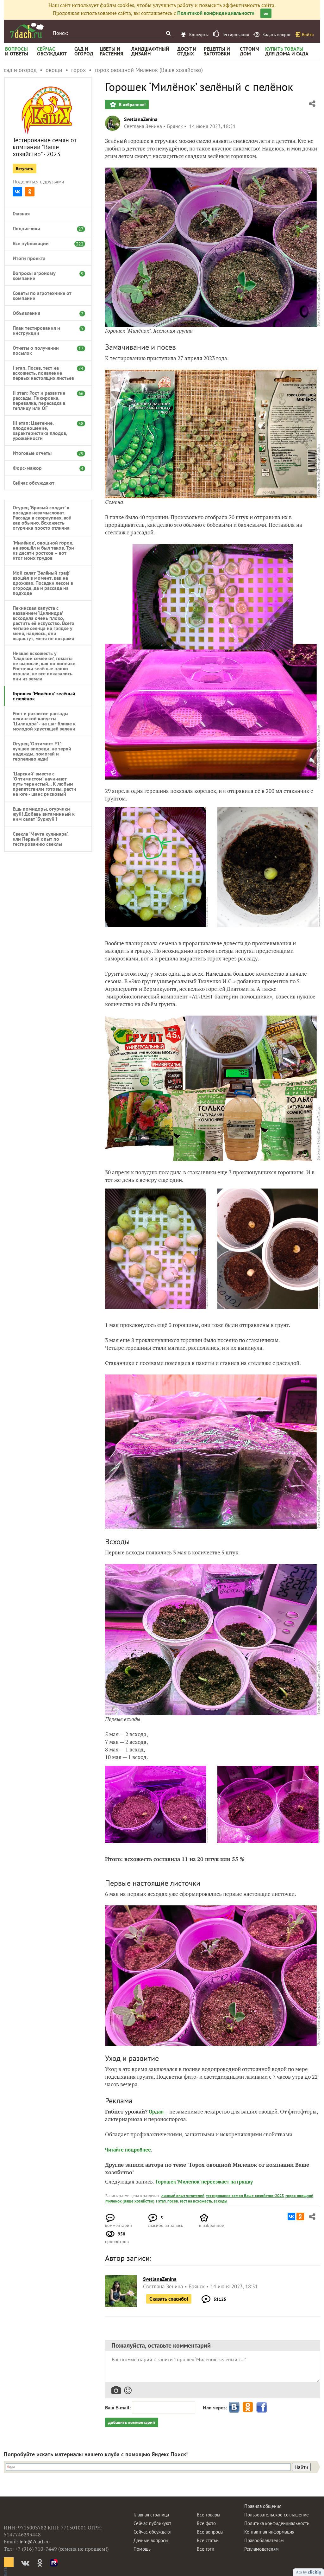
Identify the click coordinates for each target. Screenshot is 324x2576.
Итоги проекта (29, 258)
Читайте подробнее (128, 2150)
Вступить (25, 169)
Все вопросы (210, 2532)
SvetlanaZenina (141, 119)
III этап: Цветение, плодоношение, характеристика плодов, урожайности (45, 430)
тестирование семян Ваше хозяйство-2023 (245, 2196)
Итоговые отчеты (45, 453)
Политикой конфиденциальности (216, 13)
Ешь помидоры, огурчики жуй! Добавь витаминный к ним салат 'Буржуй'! (44, 814)
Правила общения (263, 2506)
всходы (220, 2201)
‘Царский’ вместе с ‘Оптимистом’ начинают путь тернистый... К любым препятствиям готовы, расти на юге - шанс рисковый (44, 784)
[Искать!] (168, 33)
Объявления (45, 313)
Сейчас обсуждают (34, 483)
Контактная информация (269, 2532)
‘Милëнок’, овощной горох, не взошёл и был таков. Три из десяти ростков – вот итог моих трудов (43, 550)
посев (173, 2201)
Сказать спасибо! (169, 2299)
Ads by (302, 2572)
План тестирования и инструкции (45, 330)
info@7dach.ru (35, 2542)
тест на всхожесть (196, 2201)
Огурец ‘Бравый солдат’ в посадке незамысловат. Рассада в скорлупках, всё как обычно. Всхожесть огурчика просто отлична (42, 518)
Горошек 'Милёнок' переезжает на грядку (204, 2182)
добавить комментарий (132, 2422)
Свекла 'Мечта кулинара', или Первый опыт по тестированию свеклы (40, 839)
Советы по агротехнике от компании (42, 296)
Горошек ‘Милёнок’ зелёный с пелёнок (44, 696)
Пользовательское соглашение (277, 2515)
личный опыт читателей (183, 2196)
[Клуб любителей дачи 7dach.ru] (27, 30)
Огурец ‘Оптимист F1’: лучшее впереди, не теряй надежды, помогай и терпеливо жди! (42, 751)
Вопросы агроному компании (45, 276)
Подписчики (45, 228)
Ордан (157, 2112)
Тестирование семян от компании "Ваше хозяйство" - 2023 (45, 147)
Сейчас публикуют (152, 2523)
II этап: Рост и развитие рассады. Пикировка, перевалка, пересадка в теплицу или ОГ (45, 400)
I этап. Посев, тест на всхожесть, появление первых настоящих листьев (45, 373)
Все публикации (45, 243)
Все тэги (206, 2549)
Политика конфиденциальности (277, 2523)
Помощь (142, 2549)
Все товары (209, 2515)
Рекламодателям (262, 2549)
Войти (308, 35)
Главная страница (151, 2515)
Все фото (206, 2523)
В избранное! (132, 105)
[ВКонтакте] (17, 192)
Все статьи (208, 2540)
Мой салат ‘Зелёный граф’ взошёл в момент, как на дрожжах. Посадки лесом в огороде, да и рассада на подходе (43, 583)
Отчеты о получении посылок (45, 350)
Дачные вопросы (151, 2540)
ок (266, 13)
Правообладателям (264, 2540)
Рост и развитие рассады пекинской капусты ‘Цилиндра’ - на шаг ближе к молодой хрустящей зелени (44, 721)
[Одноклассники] (30, 192)
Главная (21, 214)
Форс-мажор (45, 468)
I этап (161, 2201)
